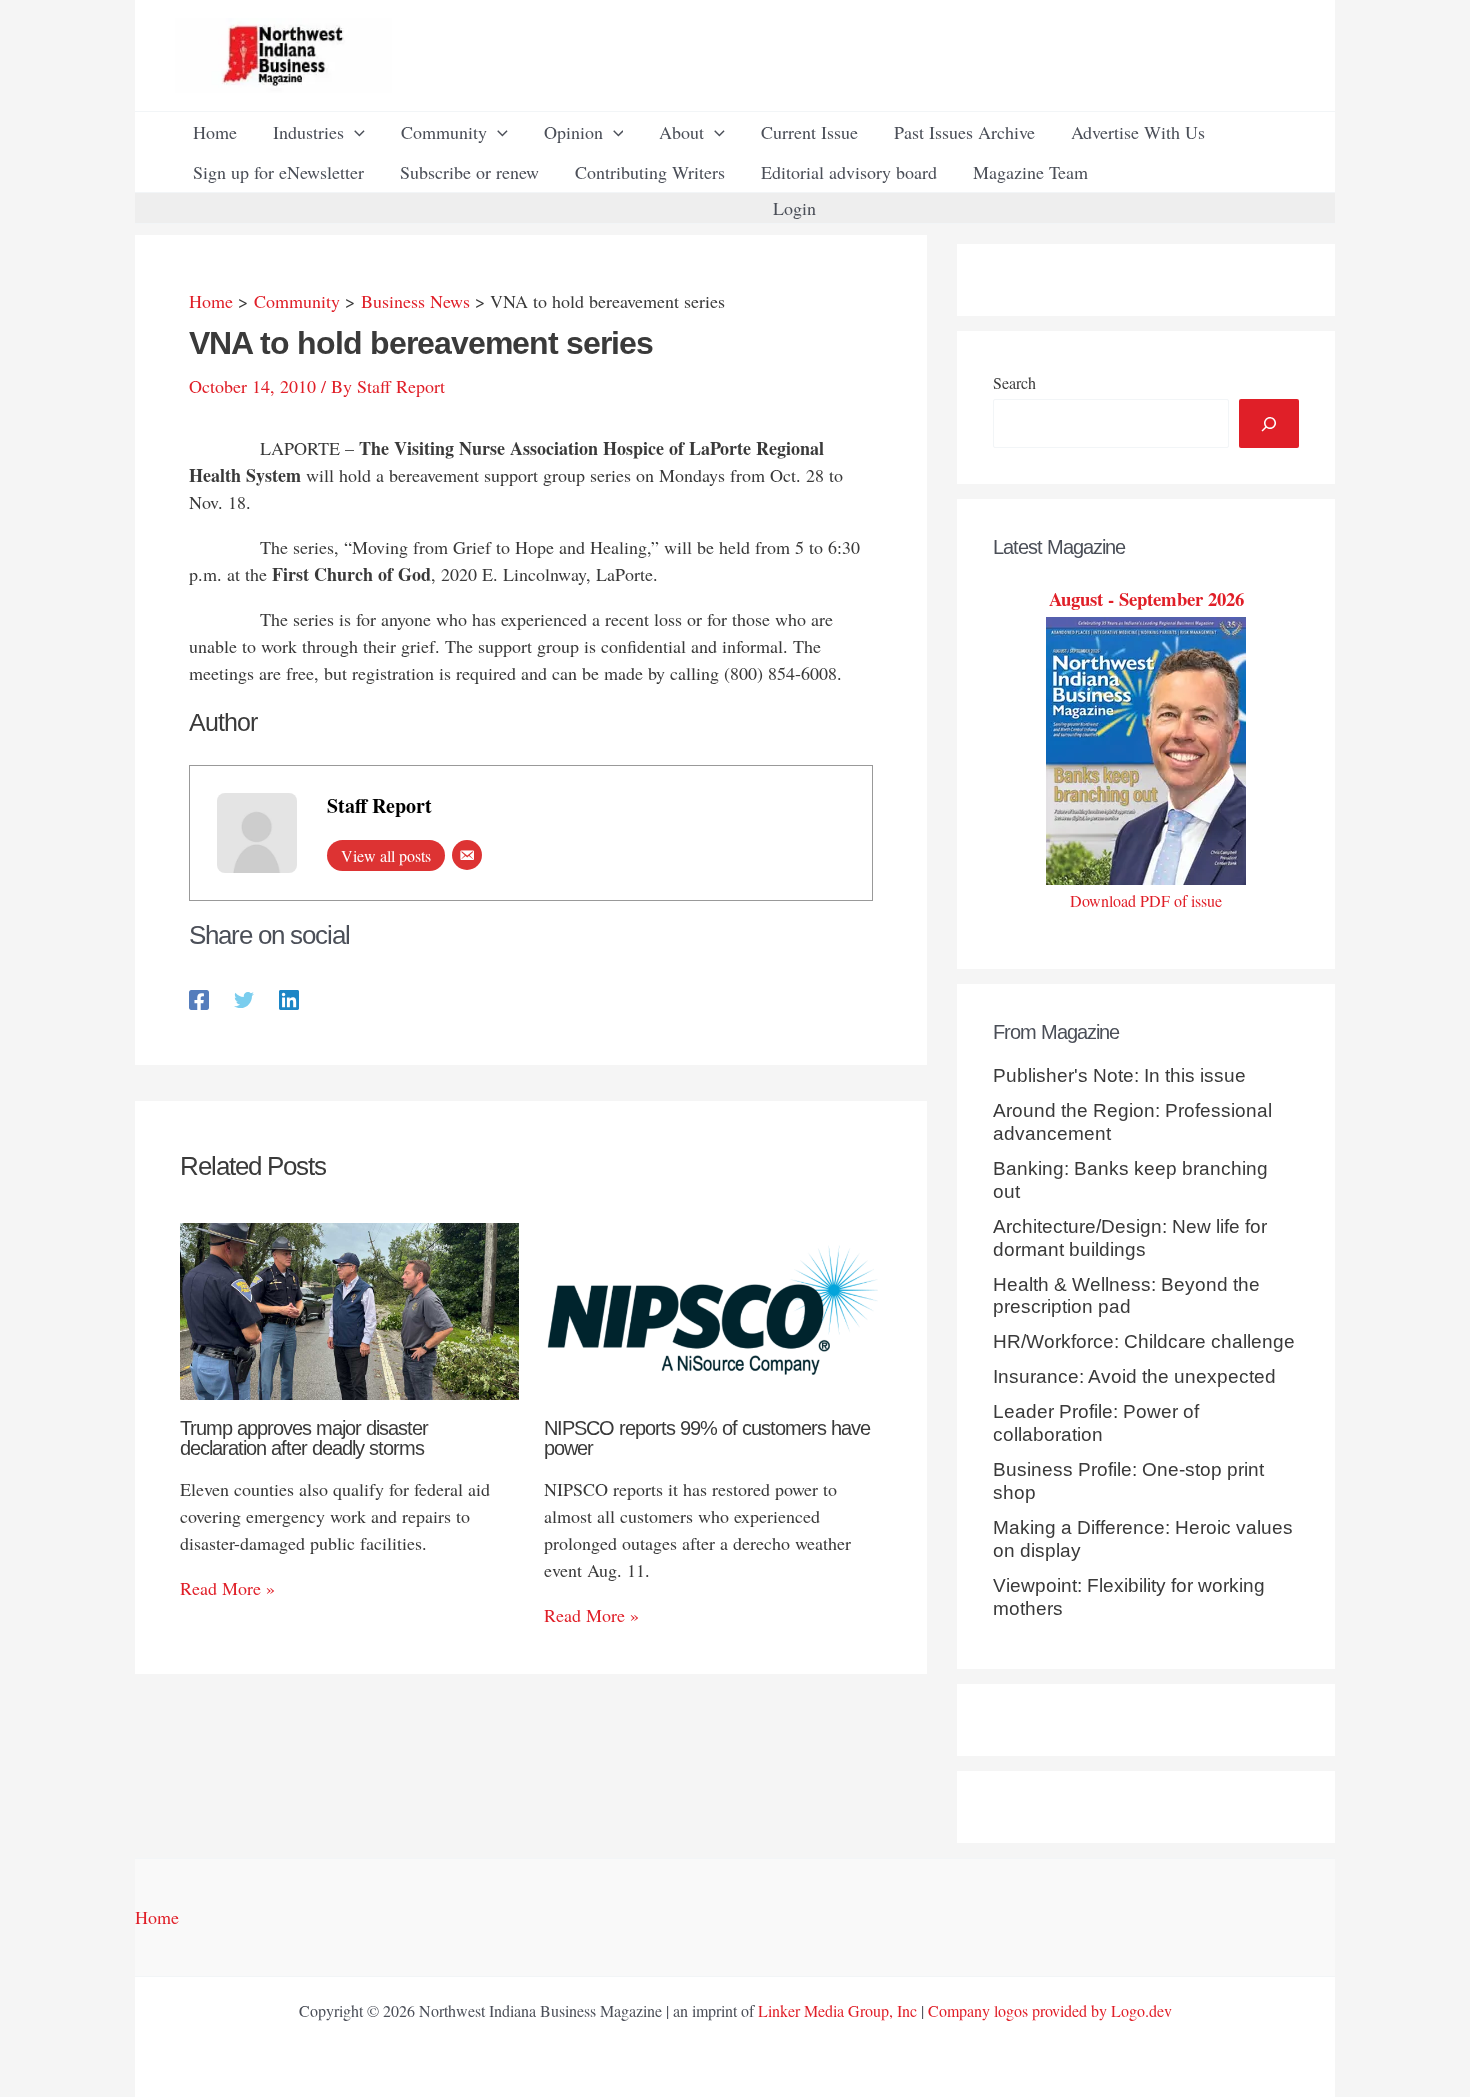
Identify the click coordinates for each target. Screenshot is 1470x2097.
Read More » (227, 1588)
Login (794, 208)
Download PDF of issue (1146, 900)
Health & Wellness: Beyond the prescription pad (1126, 1296)
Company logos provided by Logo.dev (1050, 2010)
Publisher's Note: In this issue (1119, 1075)
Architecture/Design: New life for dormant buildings (1130, 1238)
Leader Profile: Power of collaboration (1096, 1423)
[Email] (467, 855)
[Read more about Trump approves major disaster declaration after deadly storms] (349, 1309)
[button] (354, 132)
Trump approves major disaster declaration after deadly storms (304, 1438)
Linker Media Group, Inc (837, 2010)
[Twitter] (244, 997)
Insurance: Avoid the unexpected (1134, 1376)
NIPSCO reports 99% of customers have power (707, 1438)
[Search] (1269, 423)
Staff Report (379, 805)
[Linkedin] (289, 997)
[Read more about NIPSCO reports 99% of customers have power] (713, 1309)
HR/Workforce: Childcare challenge (1144, 1341)
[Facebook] (199, 997)
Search (1014, 382)
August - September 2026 (1146, 598)
